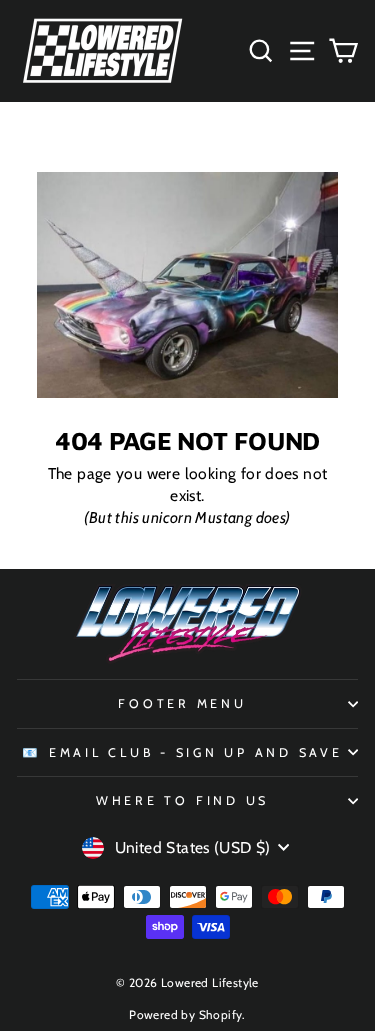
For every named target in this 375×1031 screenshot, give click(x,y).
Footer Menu (182, 703)
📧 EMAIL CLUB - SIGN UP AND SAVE (182, 752)
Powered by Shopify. (187, 1014)
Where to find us (182, 800)
